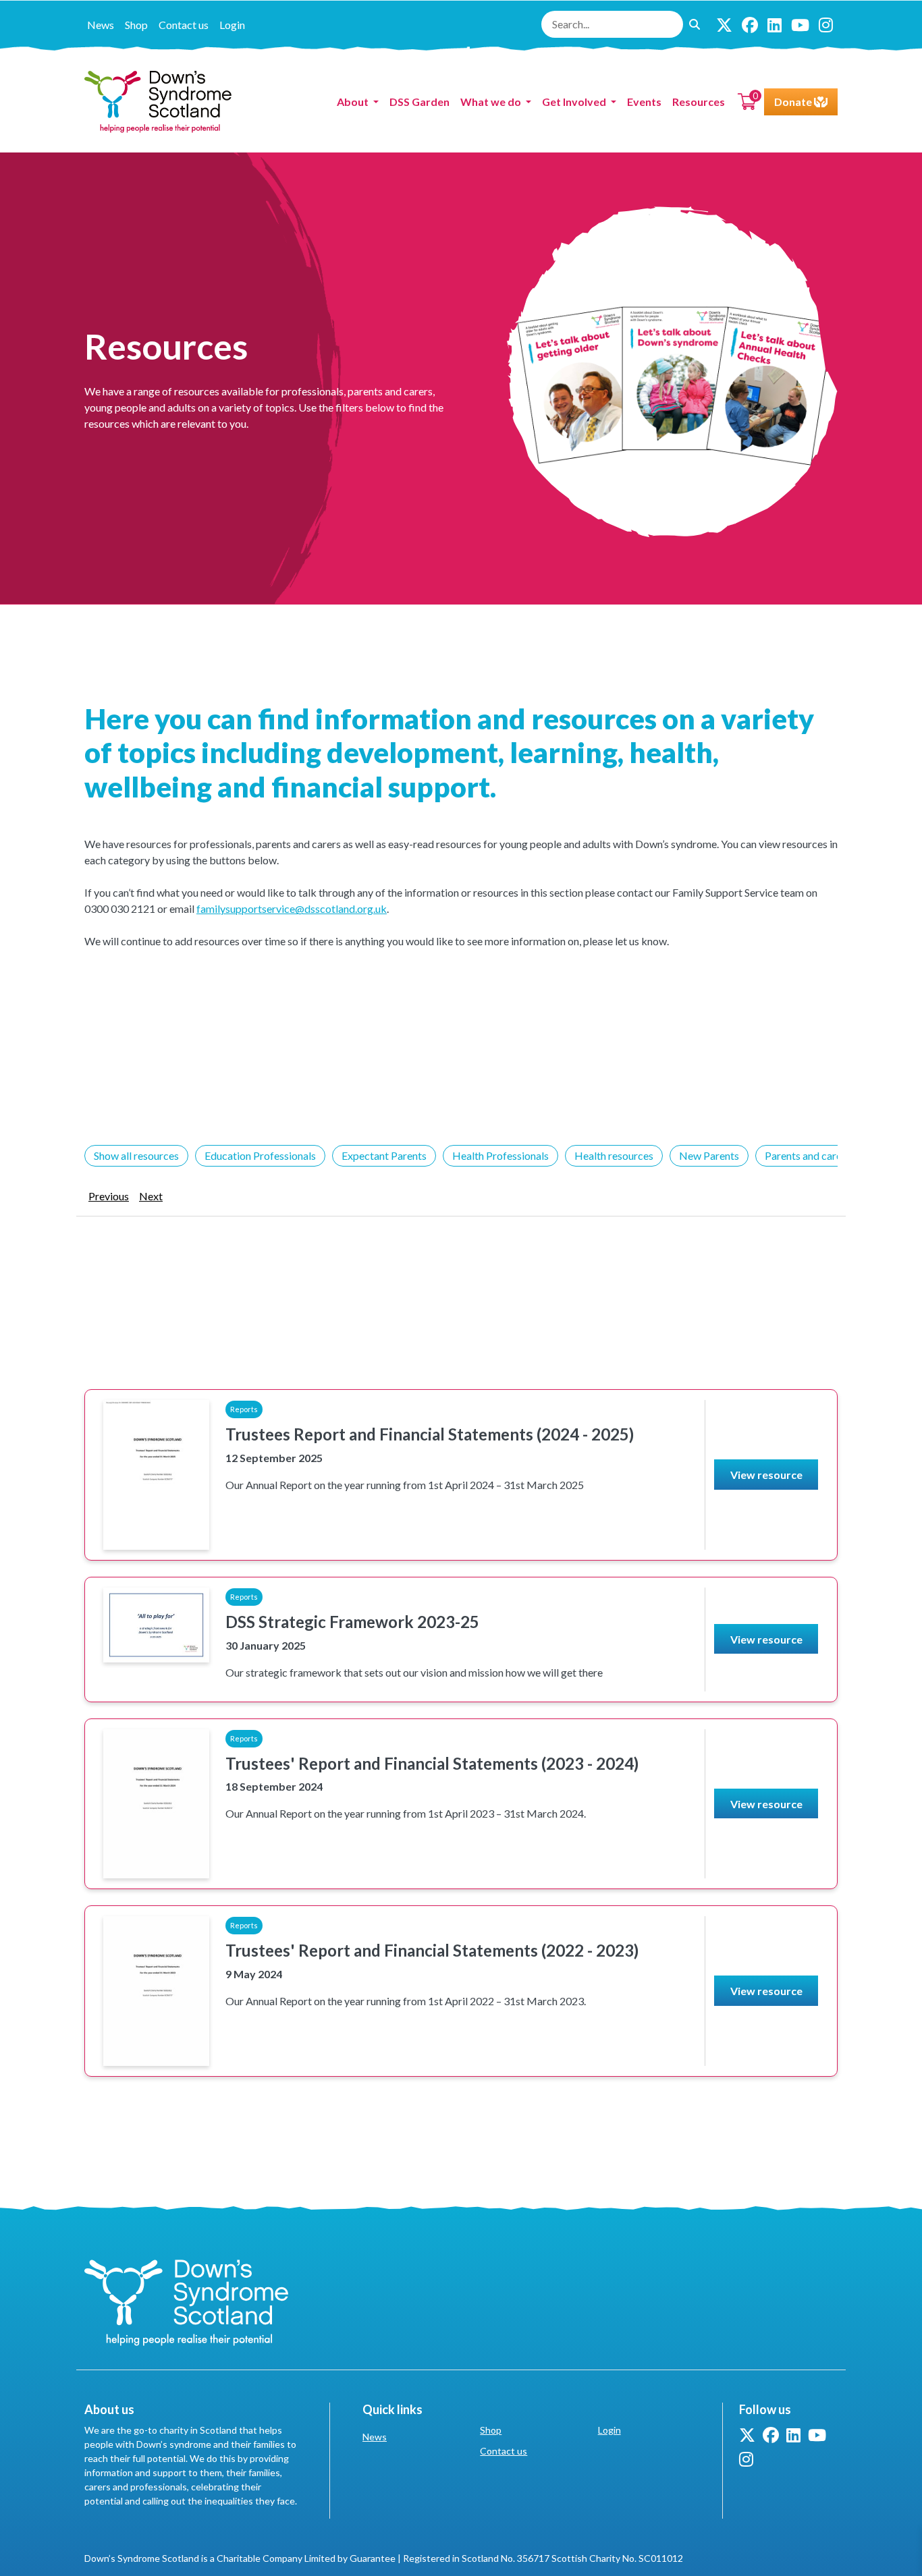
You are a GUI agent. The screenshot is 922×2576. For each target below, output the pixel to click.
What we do (492, 102)
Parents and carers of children (833, 1155)
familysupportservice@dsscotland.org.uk (292, 908)
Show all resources (136, 1155)
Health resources (614, 1155)
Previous (109, 1196)
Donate (794, 102)
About (354, 102)
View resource (766, 1475)
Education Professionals (260, 1155)
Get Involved (575, 102)
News (101, 25)
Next (151, 1196)
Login (232, 25)
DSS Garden (419, 102)
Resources (699, 102)
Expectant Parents (384, 1155)
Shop (136, 25)
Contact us (184, 25)
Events (644, 102)
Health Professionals (500, 1155)
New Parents (709, 1155)
